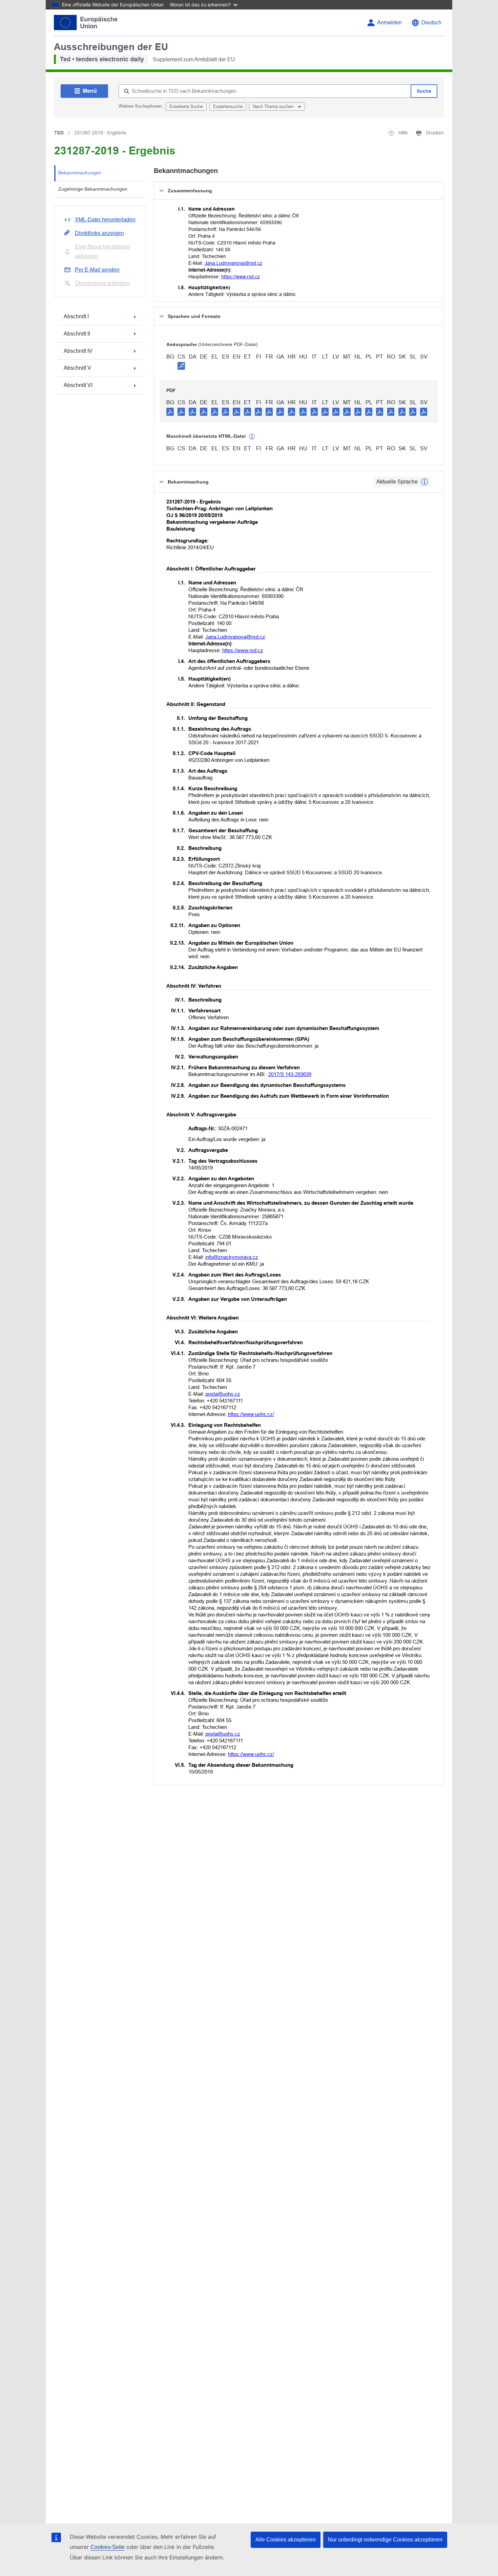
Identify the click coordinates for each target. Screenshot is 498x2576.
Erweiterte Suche (186, 106)
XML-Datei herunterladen (105, 220)
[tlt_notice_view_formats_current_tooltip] (424, 482)
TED (59, 133)
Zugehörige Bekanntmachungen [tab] (93, 189)
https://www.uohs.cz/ (251, 1414)
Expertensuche (228, 106)
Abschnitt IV (78, 351)
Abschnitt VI (78, 385)
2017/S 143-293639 (290, 1074)
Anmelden (389, 23)
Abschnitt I (76, 316)
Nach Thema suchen (274, 106)
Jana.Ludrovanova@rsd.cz (233, 263)
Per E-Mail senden (97, 270)
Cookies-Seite (108, 2547)
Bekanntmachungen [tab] (80, 173)
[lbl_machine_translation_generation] (252, 437)
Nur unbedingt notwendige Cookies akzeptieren (385, 2540)
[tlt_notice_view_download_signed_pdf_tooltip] (181, 366)
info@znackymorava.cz (232, 1257)
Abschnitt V (77, 368)
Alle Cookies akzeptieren (286, 2540)
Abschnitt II (77, 334)
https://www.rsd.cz (241, 277)
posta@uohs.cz (223, 1394)
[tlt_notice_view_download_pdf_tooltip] (170, 411)
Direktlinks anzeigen (99, 233)
